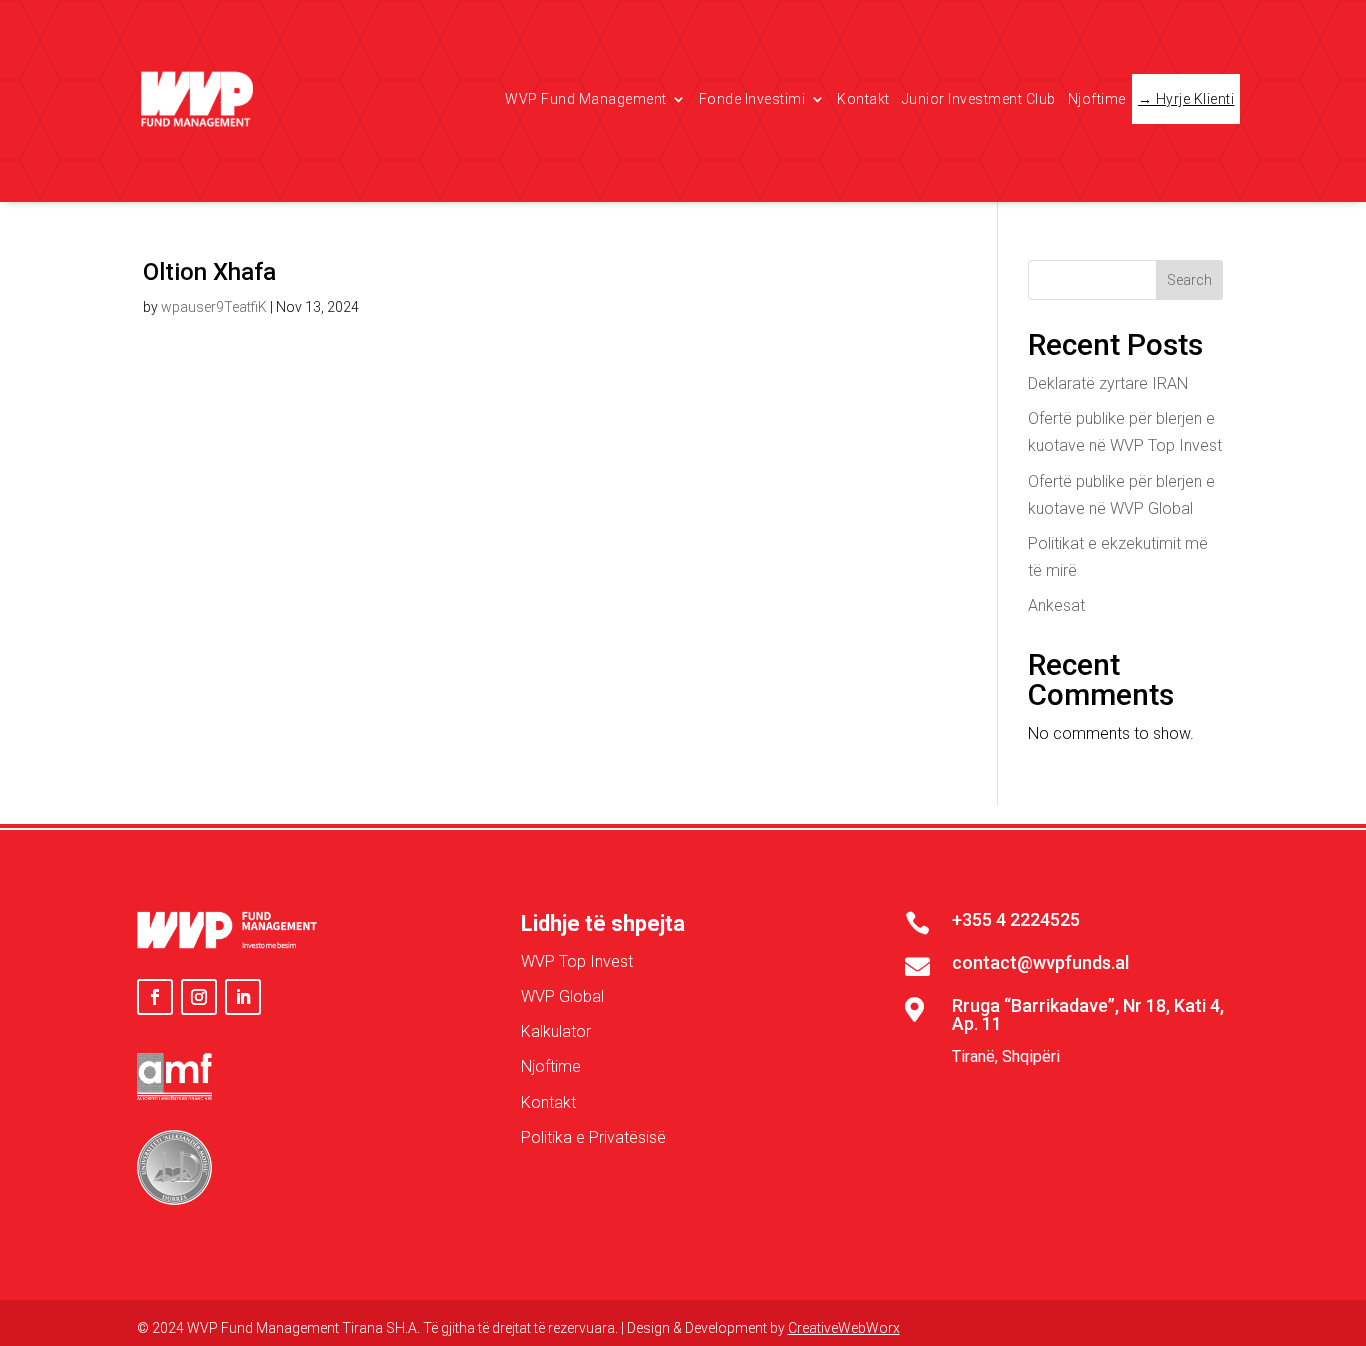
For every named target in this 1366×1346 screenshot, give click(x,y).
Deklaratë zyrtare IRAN (1108, 383)
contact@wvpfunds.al (1040, 962)
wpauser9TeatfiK (214, 307)
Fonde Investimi (752, 99)
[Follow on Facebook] (155, 997)
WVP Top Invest (577, 961)
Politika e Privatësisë (593, 1137)
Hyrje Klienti (1195, 99)
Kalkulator (556, 1031)
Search (1189, 280)
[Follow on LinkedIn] (243, 997)
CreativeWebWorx (844, 1328)
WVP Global (562, 996)
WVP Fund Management (586, 99)
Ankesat (1056, 605)
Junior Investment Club (979, 99)
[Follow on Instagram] (199, 997)
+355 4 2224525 (1016, 919)
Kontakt (863, 99)
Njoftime (1097, 99)
